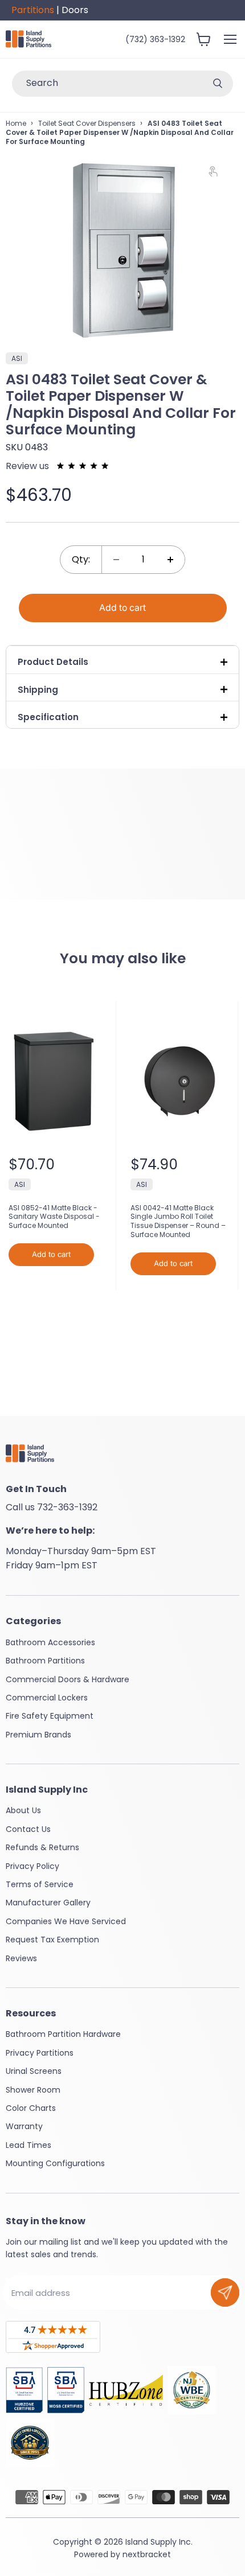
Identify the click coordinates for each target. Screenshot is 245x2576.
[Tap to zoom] (218, 174)
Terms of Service (40, 1884)
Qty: (81, 559)
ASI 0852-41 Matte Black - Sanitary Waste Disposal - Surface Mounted (54, 1217)
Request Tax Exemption (52, 1940)
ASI (20, 1184)
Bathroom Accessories (50, 1642)
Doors (75, 10)
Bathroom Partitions (45, 1661)
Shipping (38, 690)
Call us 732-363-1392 (52, 1507)
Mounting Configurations (55, 2163)
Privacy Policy (32, 1866)
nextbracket (147, 2554)
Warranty (24, 2126)
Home (16, 123)
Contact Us (28, 1829)
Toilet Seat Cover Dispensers (87, 123)
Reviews (21, 1958)
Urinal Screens (34, 2071)
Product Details (53, 662)
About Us (23, 1810)
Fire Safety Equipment (50, 1716)
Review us (28, 466)
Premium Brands (38, 1735)
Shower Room (33, 2090)
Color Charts (31, 2108)
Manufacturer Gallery (48, 1903)
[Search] (218, 84)
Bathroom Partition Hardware (63, 2034)
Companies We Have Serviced (66, 1921)
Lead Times (28, 2145)
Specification (48, 717)
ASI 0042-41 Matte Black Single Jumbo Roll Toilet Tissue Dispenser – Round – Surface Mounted (178, 1221)
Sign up (225, 2292)
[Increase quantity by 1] (170, 559)
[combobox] (107, 84)
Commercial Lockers (47, 1698)
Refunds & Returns (42, 1847)
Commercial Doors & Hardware (68, 1679)
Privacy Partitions (40, 2053)
